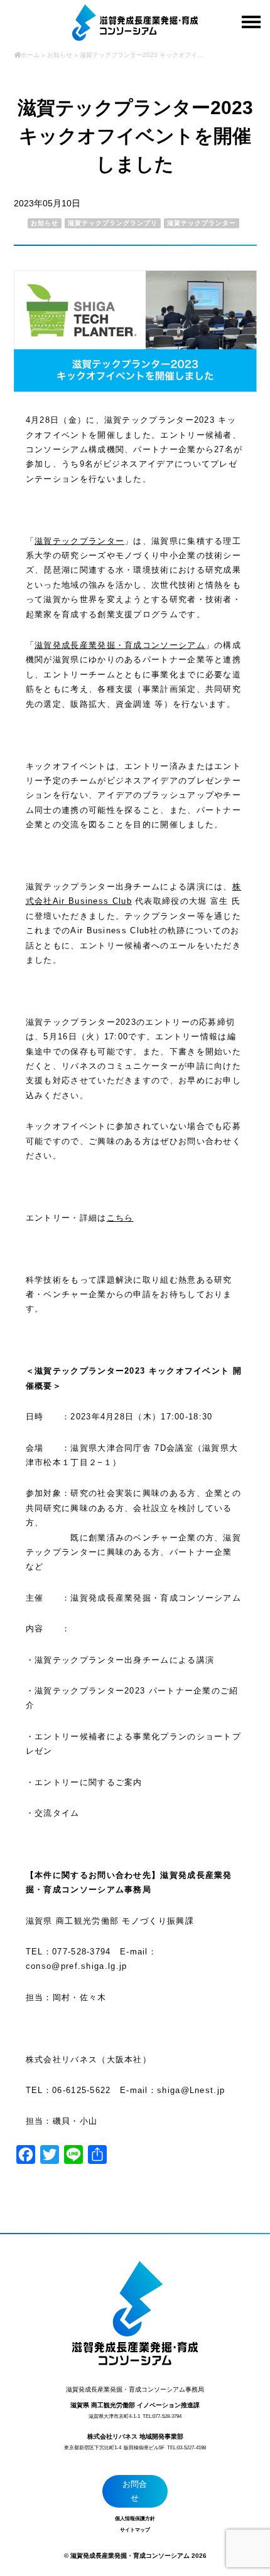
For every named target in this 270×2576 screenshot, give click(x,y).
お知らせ (45, 223)
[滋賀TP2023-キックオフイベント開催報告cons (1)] (135, 389)
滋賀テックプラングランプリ (113, 223)
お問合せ (135, 2491)
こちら (120, 1218)
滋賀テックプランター (202, 223)
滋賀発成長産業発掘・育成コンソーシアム (120, 645)
